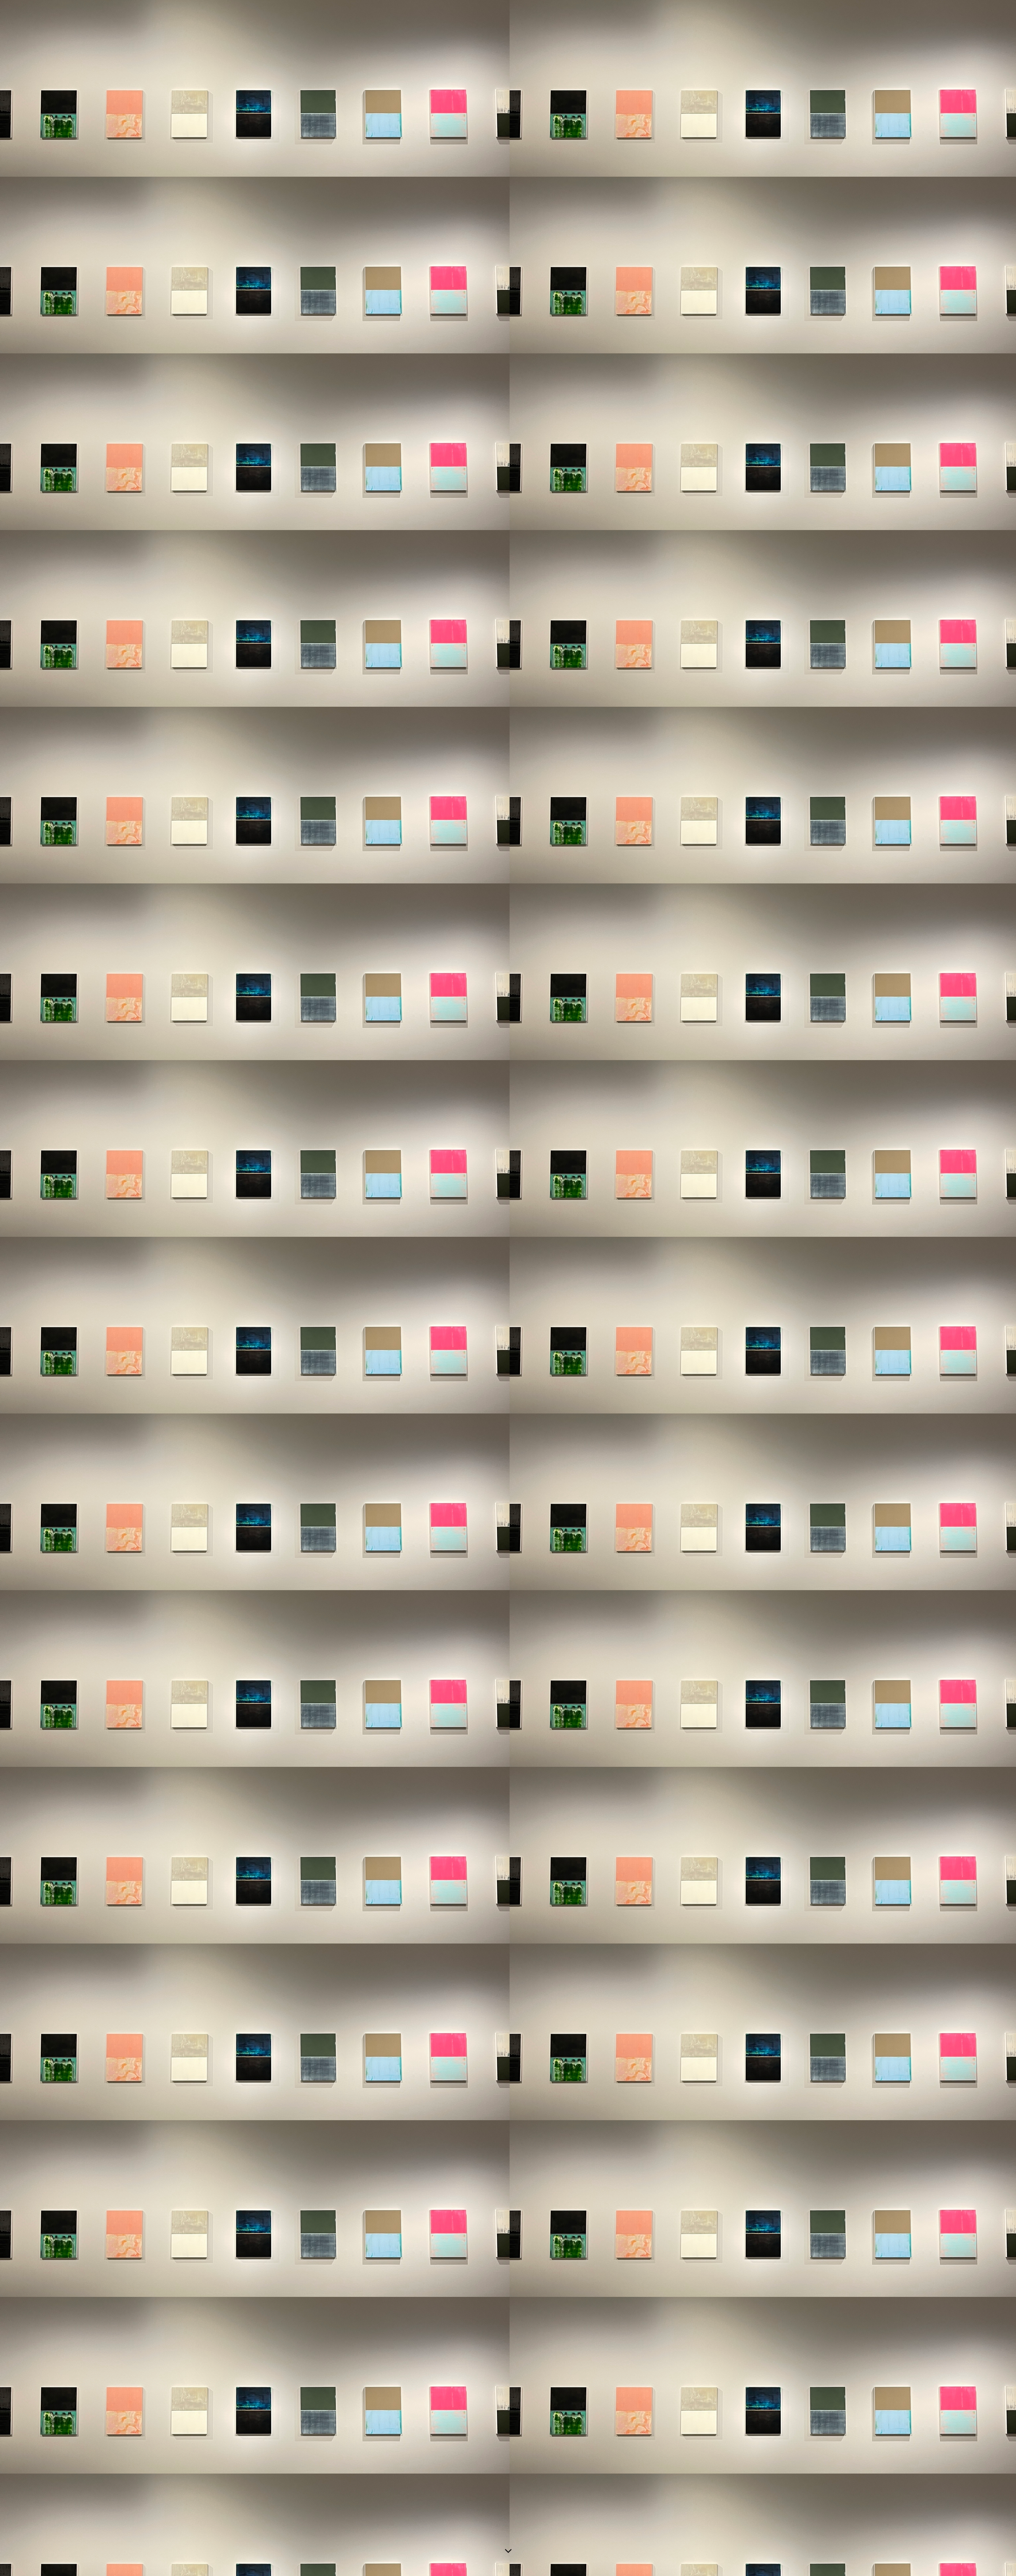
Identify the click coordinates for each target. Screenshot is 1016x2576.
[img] (508, 1288)
